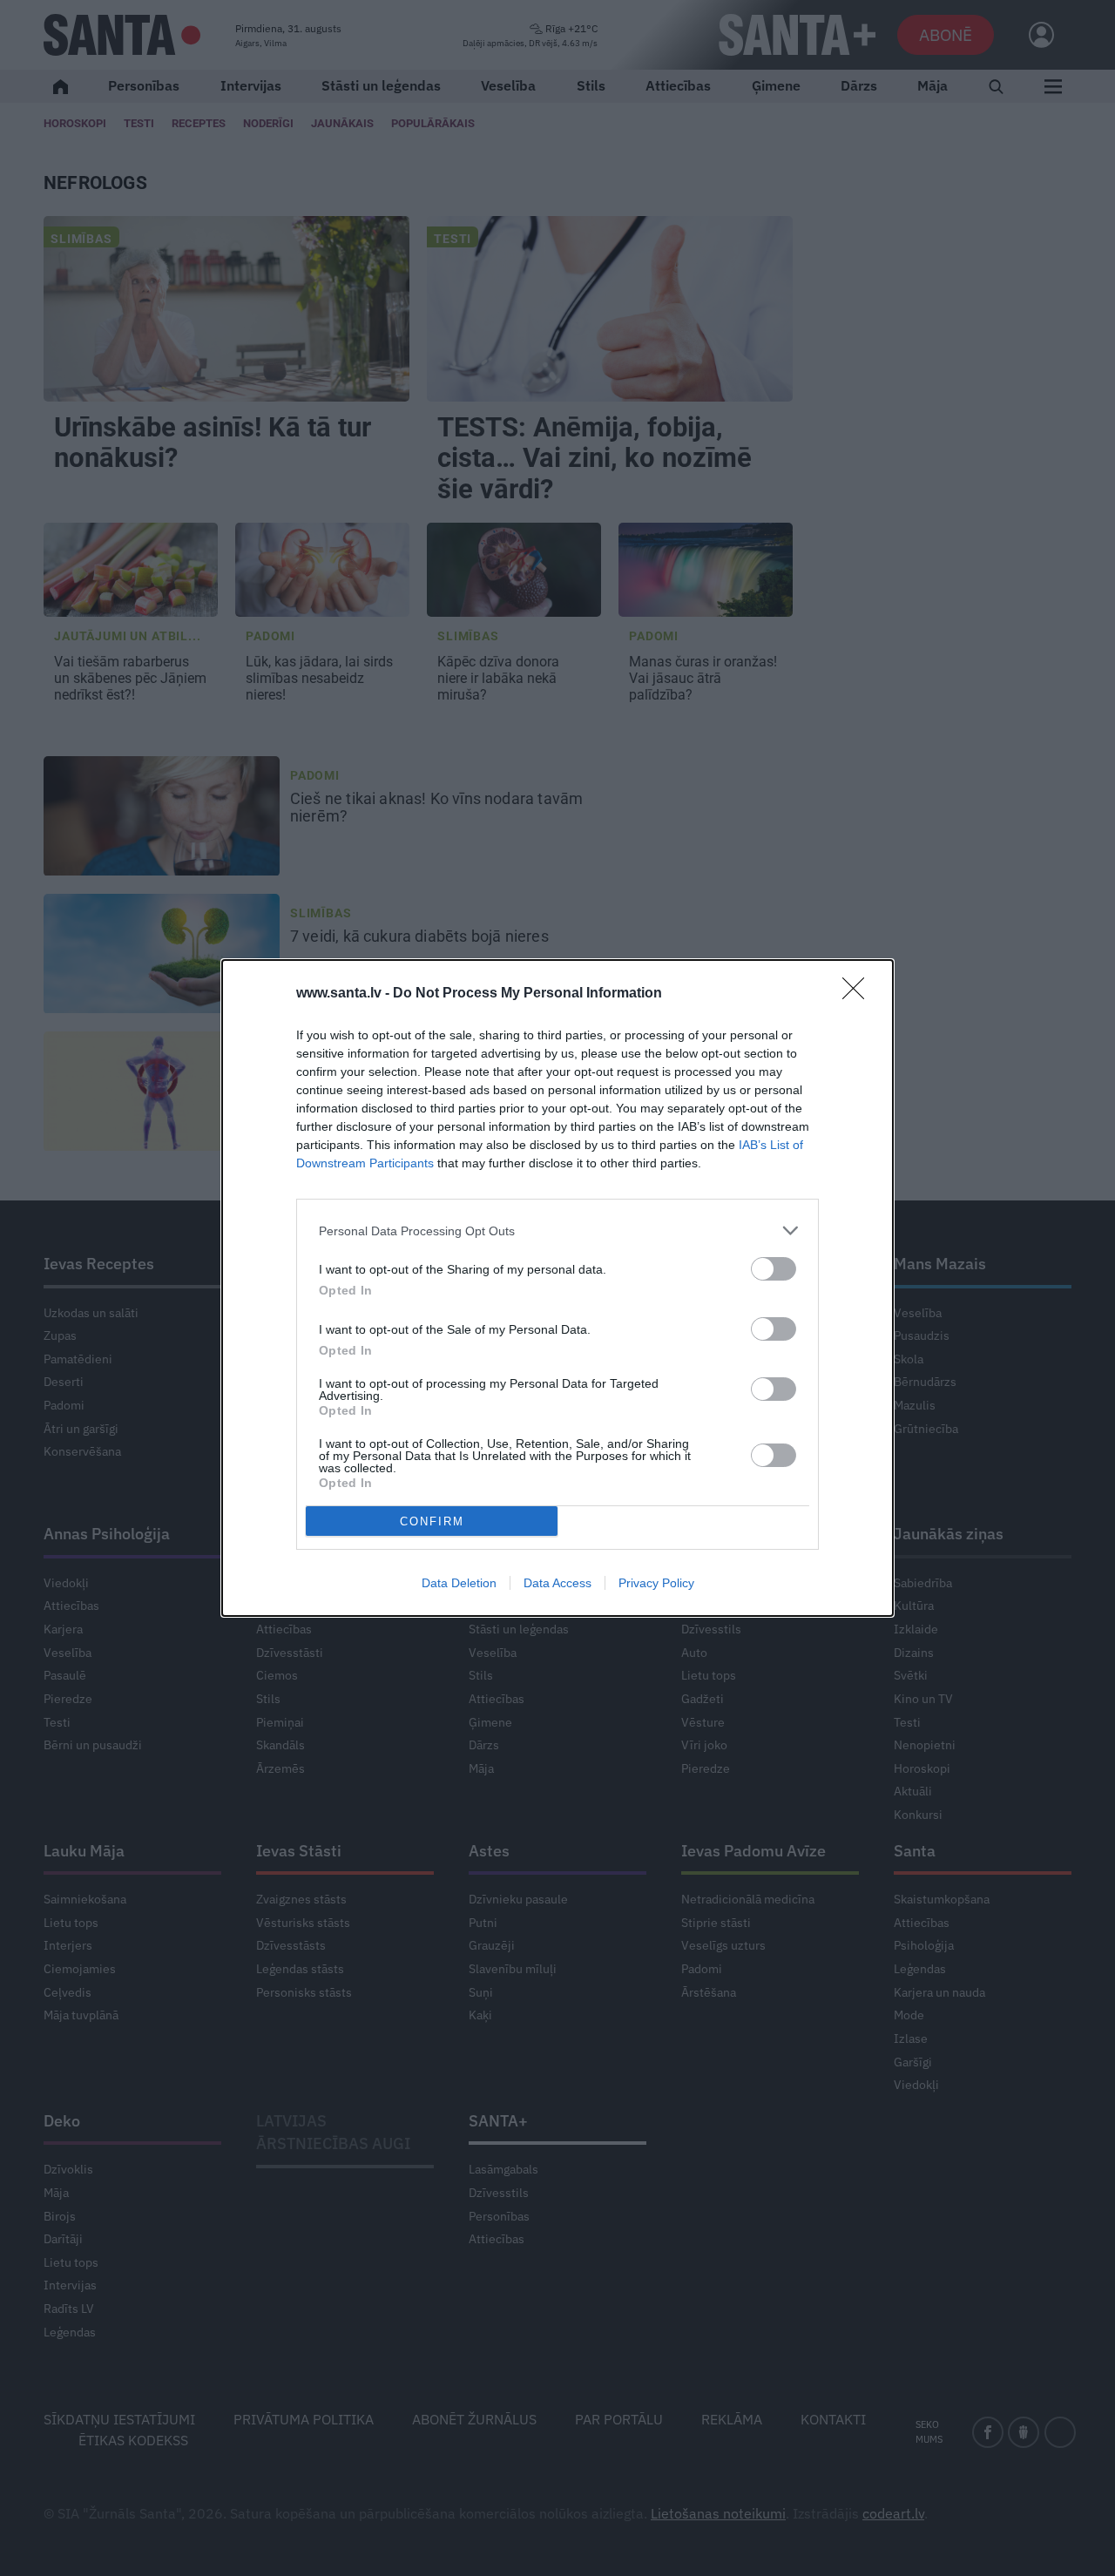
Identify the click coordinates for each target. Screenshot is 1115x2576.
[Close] (859, 994)
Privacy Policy (656, 1583)
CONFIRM (432, 1521)
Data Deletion (459, 1583)
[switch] (774, 1269)
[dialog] (557, 1288)
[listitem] (557, 1231)
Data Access (557, 1583)
